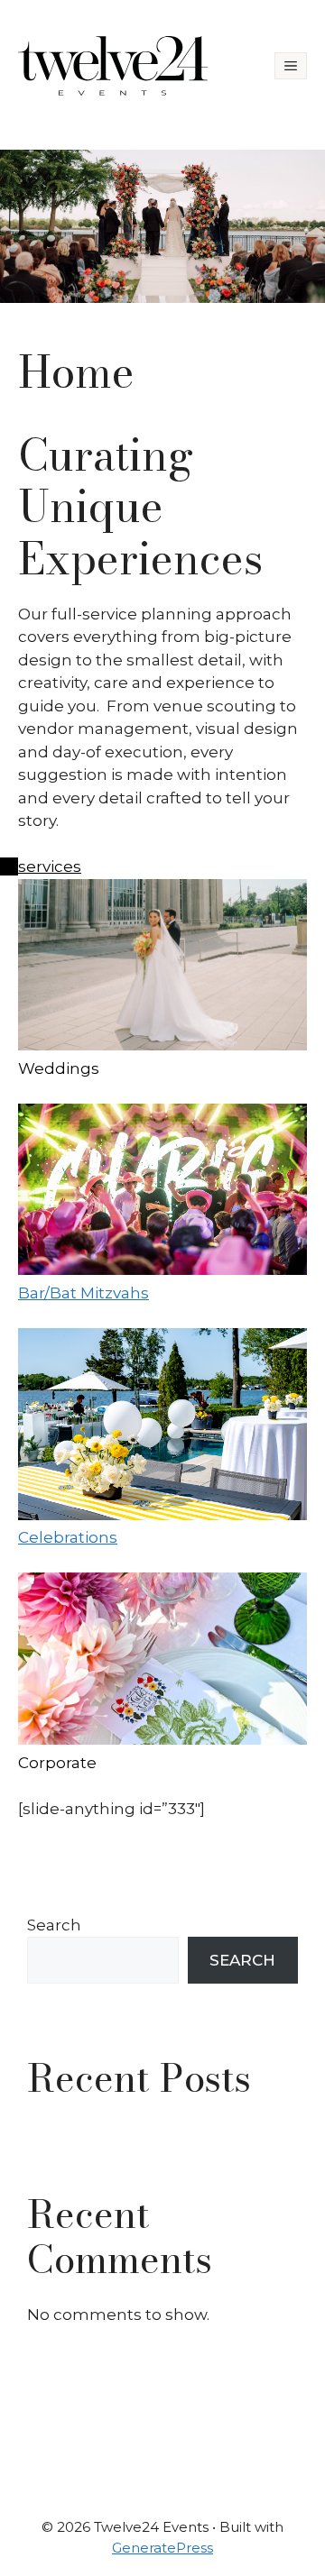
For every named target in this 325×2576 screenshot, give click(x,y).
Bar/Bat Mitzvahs (84, 1293)
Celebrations (68, 1537)
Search (54, 1925)
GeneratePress (162, 2548)
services (50, 866)
